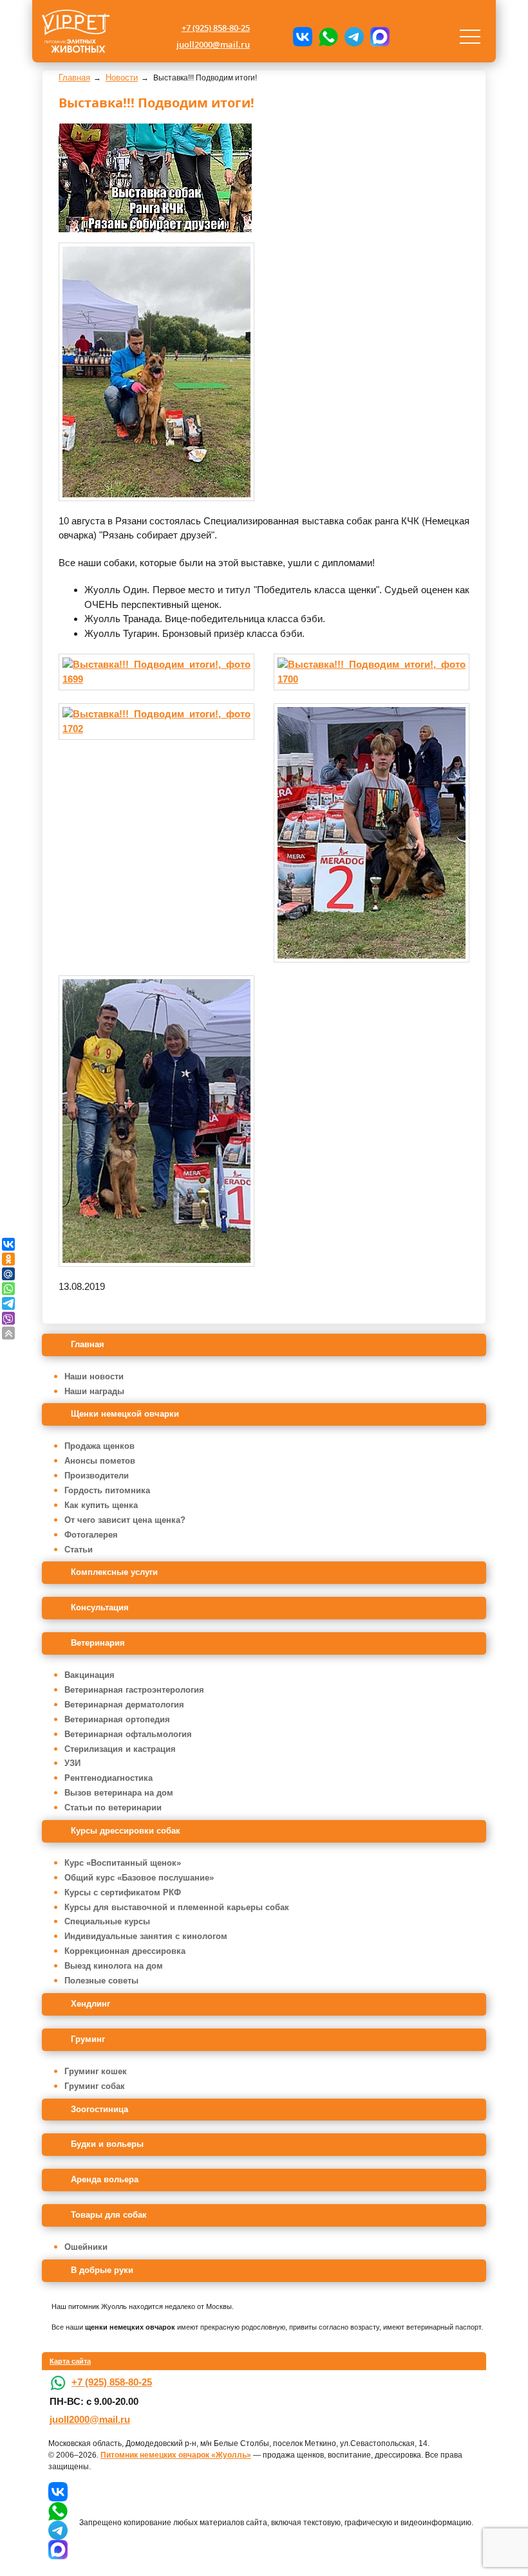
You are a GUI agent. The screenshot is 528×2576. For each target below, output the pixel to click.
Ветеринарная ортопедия (117, 1719)
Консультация (100, 1607)
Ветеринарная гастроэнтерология (134, 1690)
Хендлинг (90, 2004)
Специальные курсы (107, 1921)
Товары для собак (109, 2215)
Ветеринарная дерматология (124, 1705)
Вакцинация (90, 1675)
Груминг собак (95, 2086)
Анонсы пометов (100, 1461)
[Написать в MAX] (380, 37)
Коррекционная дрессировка (125, 1951)
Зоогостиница (99, 2109)
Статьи (79, 1550)
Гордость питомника (107, 1490)
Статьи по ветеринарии (113, 1808)
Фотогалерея (91, 1535)
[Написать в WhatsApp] (328, 37)
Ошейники (86, 2247)
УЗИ (72, 1763)
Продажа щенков (99, 1446)
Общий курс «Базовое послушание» (139, 1878)
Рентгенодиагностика (108, 1778)
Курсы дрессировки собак (126, 1831)
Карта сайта (70, 2361)
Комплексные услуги (114, 1572)
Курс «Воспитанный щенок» (123, 1863)
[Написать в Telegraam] (354, 37)
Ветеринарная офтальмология (128, 1734)
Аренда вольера (105, 2179)
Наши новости (94, 1376)
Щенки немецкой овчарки (125, 1414)
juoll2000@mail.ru (213, 44)
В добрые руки (102, 2270)
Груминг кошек (96, 2071)
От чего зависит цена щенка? (125, 1520)
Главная (88, 1344)
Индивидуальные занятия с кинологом (146, 1936)
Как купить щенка (101, 1505)
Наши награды (94, 1391)
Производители (97, 1476)
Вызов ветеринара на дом (119, 1793)
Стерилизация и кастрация (120, 1749)
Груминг (88, 2039)
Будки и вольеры (107, 2144)
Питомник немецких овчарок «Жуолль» (176, 2455)
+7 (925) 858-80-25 (216, 28)
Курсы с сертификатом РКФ (123, 1892)
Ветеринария (98, 1643)
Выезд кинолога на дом (114, 1966)
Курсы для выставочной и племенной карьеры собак (177, 1907)
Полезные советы (101, 1981)
